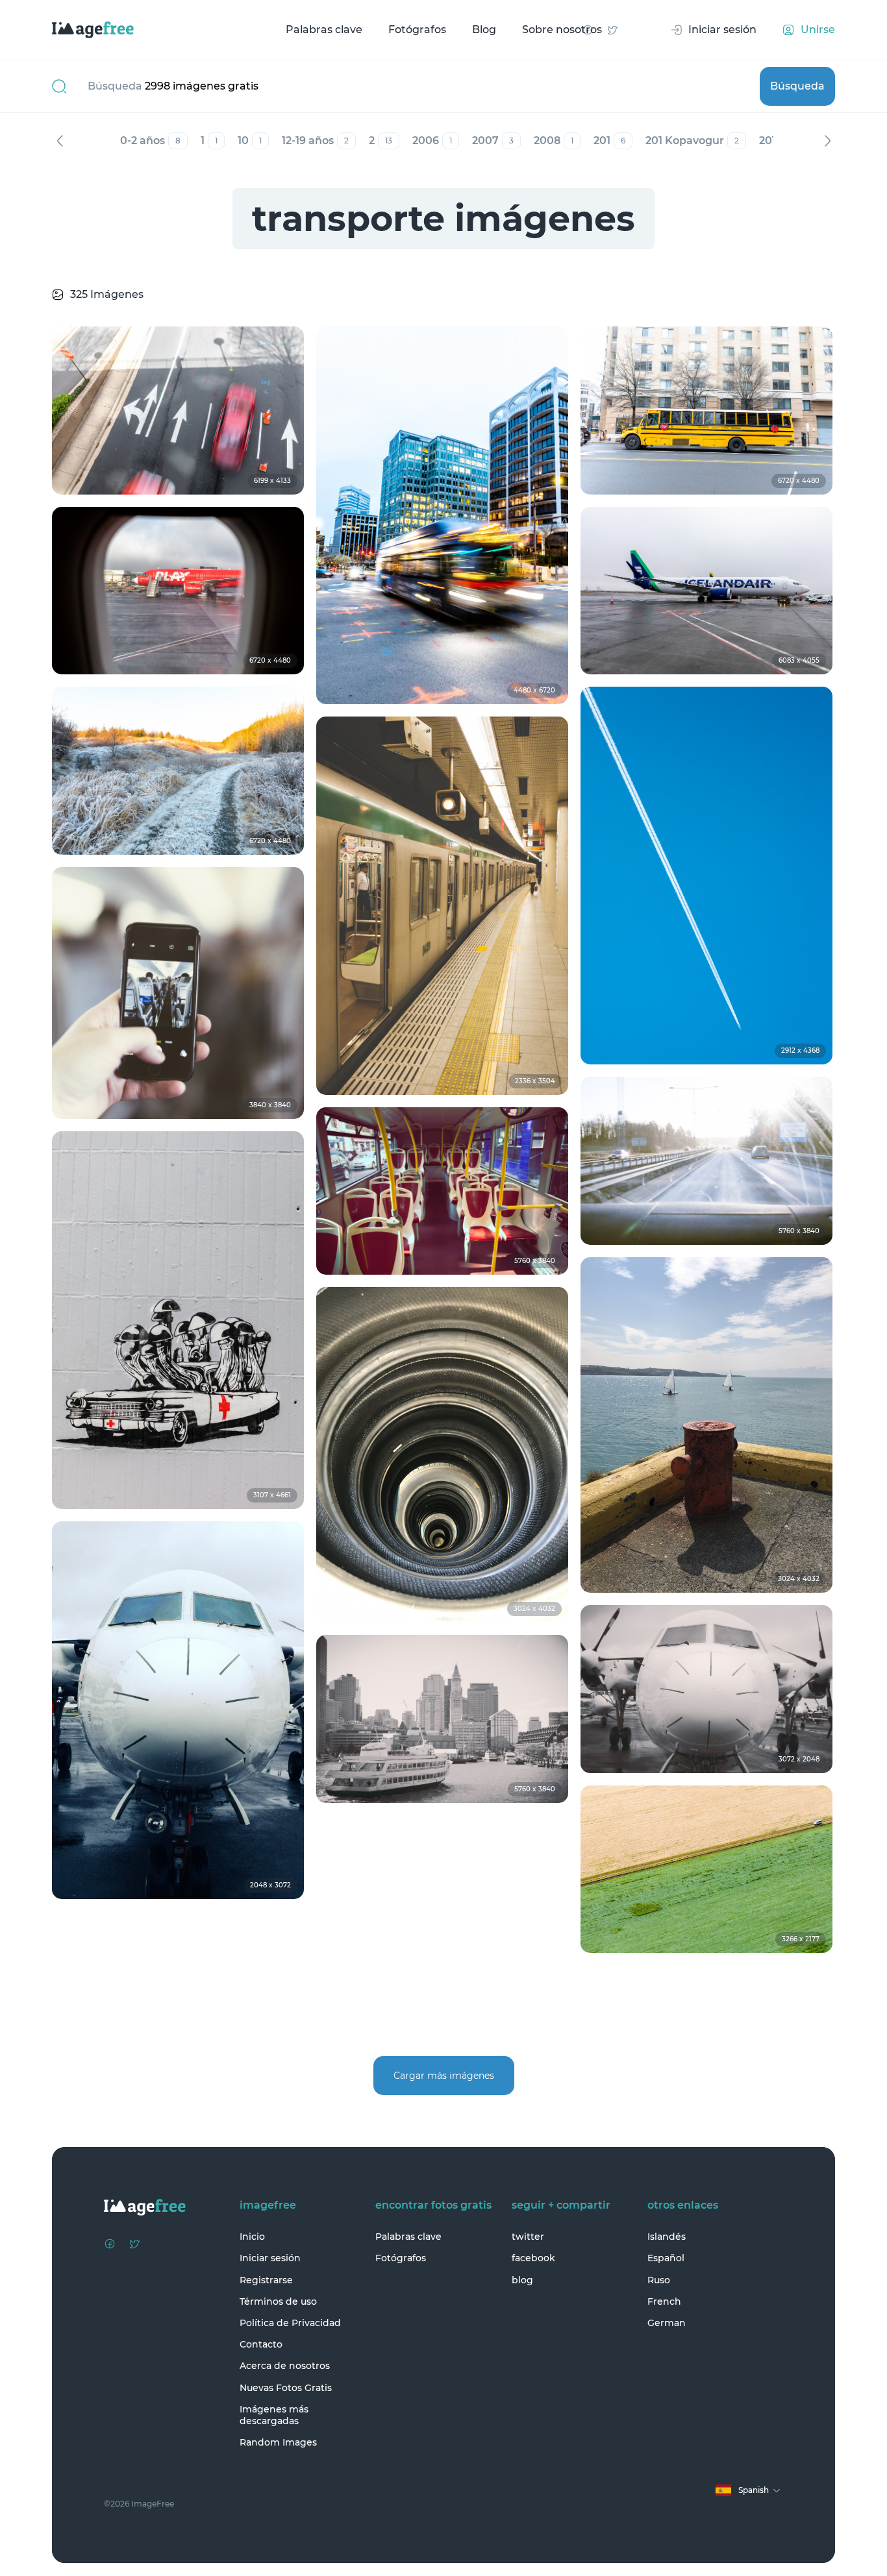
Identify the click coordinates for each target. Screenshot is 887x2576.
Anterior (60, 141)
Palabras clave (324, 30)
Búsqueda (797, 86)
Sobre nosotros (562, 30)
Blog (484, 30)
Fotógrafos (417, 30)
